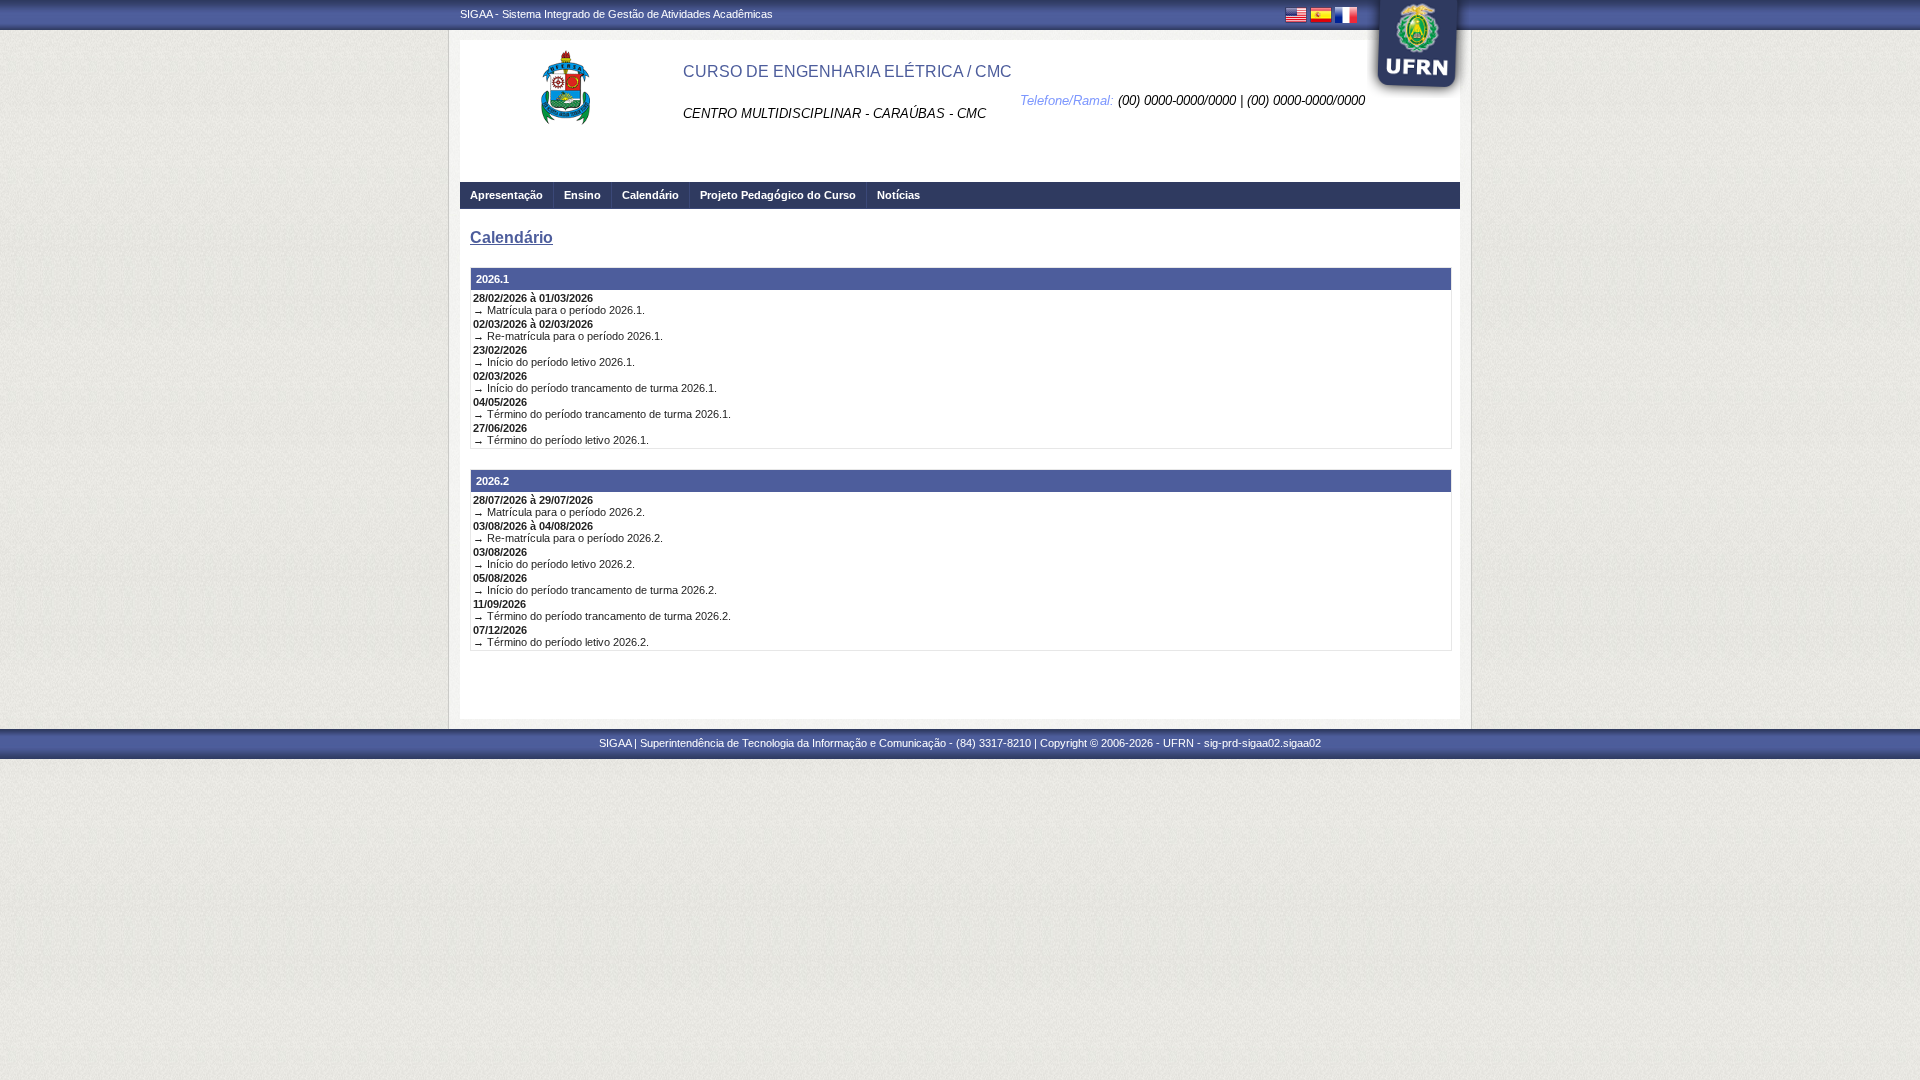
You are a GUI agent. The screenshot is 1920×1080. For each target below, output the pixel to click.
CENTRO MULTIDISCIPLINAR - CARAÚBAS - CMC (834, 113)
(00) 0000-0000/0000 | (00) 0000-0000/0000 (1241, 100)
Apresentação (506, 195)
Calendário (650, 195)
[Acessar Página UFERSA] (1418, 49)
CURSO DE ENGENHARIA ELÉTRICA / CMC (847, 71)
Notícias (898, 195)
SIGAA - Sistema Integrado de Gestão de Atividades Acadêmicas (616, 14)
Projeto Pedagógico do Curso (778, 195)
